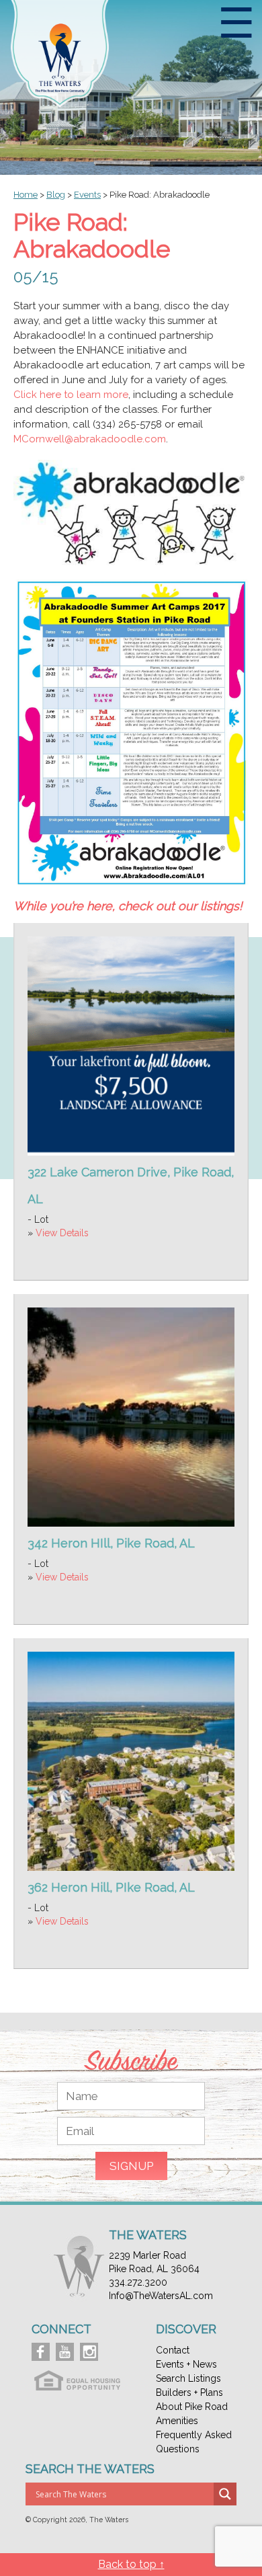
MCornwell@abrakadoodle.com (90, 439)
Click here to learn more (71, 395)
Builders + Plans (189, 2392)
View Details (62, 1233)
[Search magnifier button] (225, 2494)
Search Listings (188, 2378)
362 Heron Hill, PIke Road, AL (111, 1887)
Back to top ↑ (131, 2564)
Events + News (186, 2364)
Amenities (177, 2421)
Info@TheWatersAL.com (161, 2296)
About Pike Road (192, 2407)
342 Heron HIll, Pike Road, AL (111, 1543)
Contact (173, 2350)
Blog (56, 195)
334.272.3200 (138, 2282)
